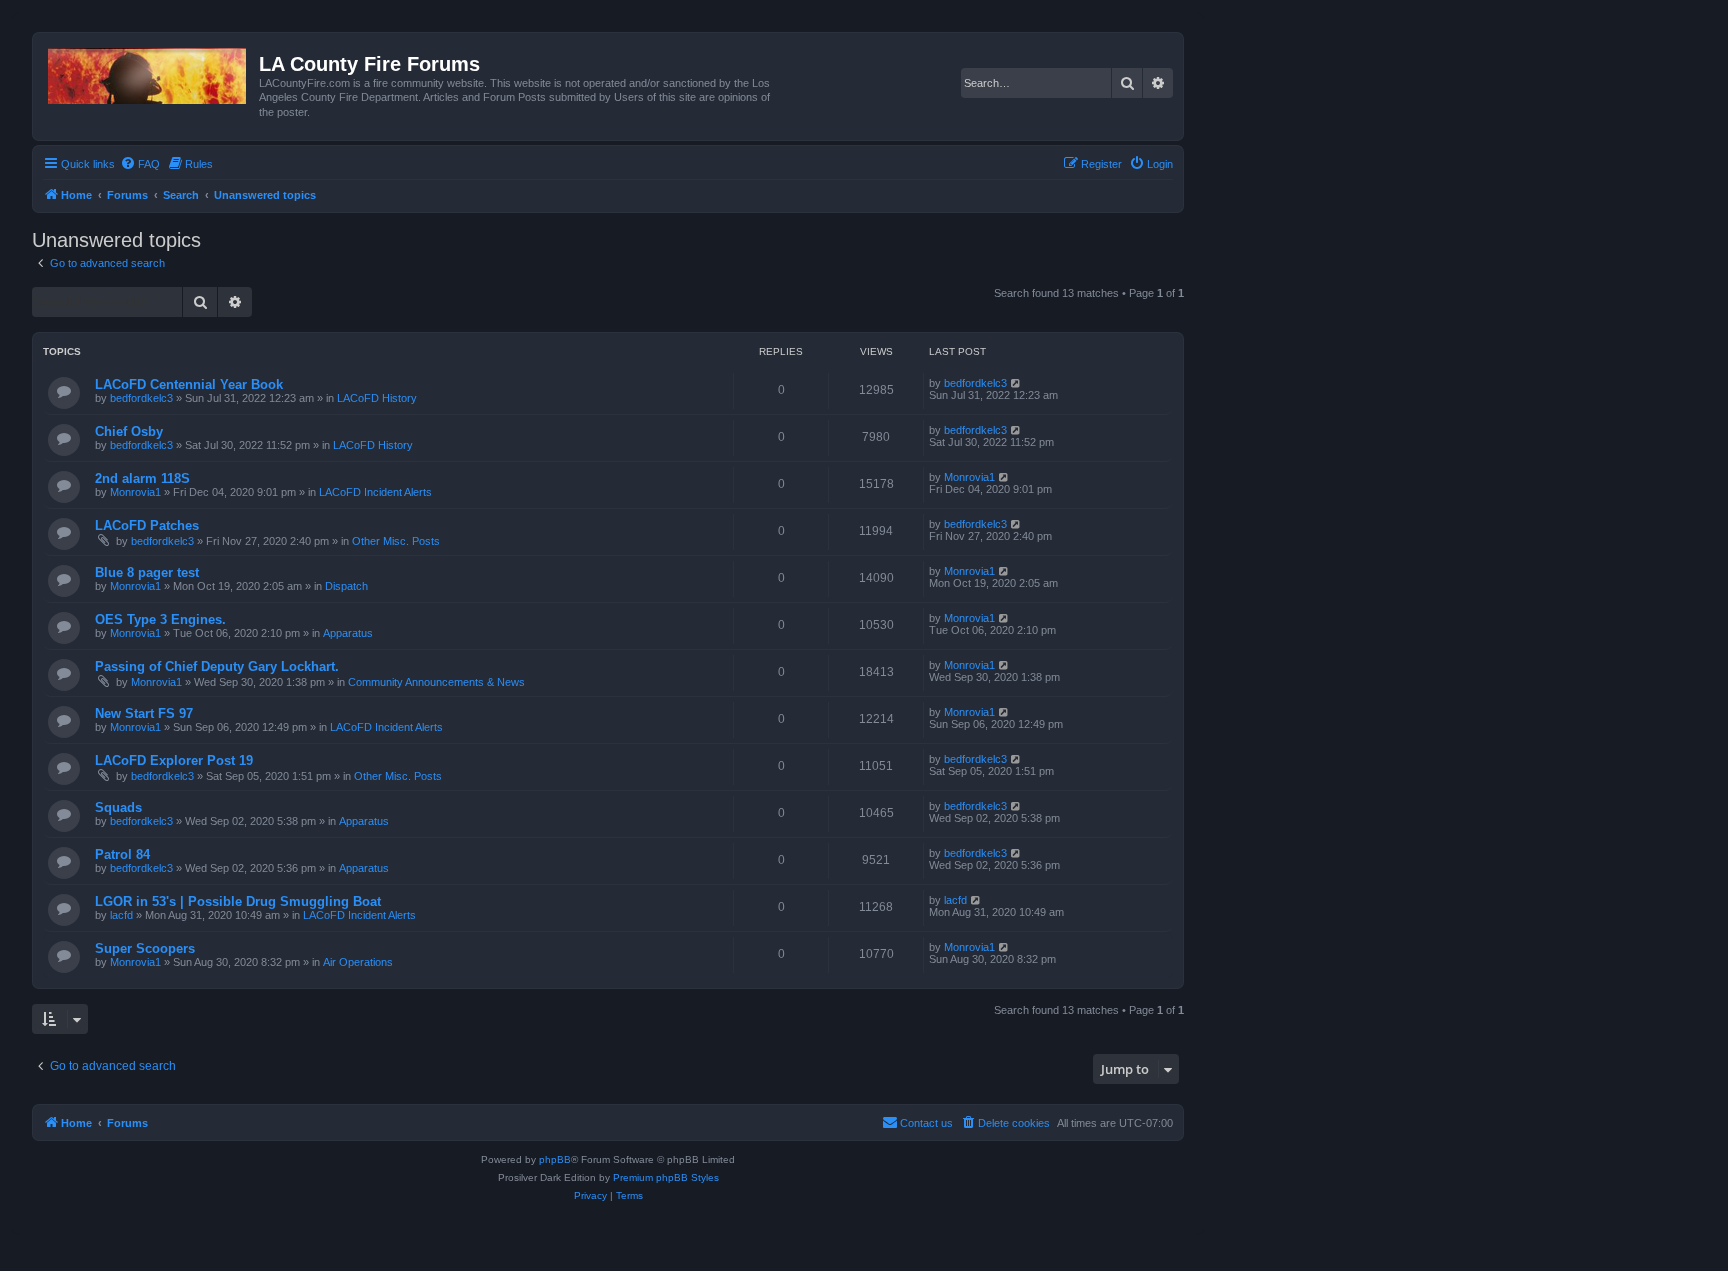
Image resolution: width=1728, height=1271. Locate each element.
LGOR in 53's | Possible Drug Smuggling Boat (238, 901)
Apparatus (348, 633)
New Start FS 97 (144, 713)
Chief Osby (129, 431)
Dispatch (346, 586)
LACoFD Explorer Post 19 (174, 760)
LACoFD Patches (147, 525)
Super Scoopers (145, 948)
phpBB (555, 1159)
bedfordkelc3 (141, 398)
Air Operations (358, 962)
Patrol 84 (122, 854)
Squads (118, 807)
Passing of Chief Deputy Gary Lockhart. (217, 666)
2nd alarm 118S (142, 478)
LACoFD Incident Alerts (375, 492)
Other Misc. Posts (396, 541)
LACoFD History (377, 398)
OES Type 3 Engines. (160, 619)
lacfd (121, 915)
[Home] (148, 72)
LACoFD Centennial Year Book (189, 384)
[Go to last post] (1016, 383)
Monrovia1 (135, 492)
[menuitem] (140, 164)
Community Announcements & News (436, 682)
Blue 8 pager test (147, 572)
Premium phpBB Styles (666, 1177)
